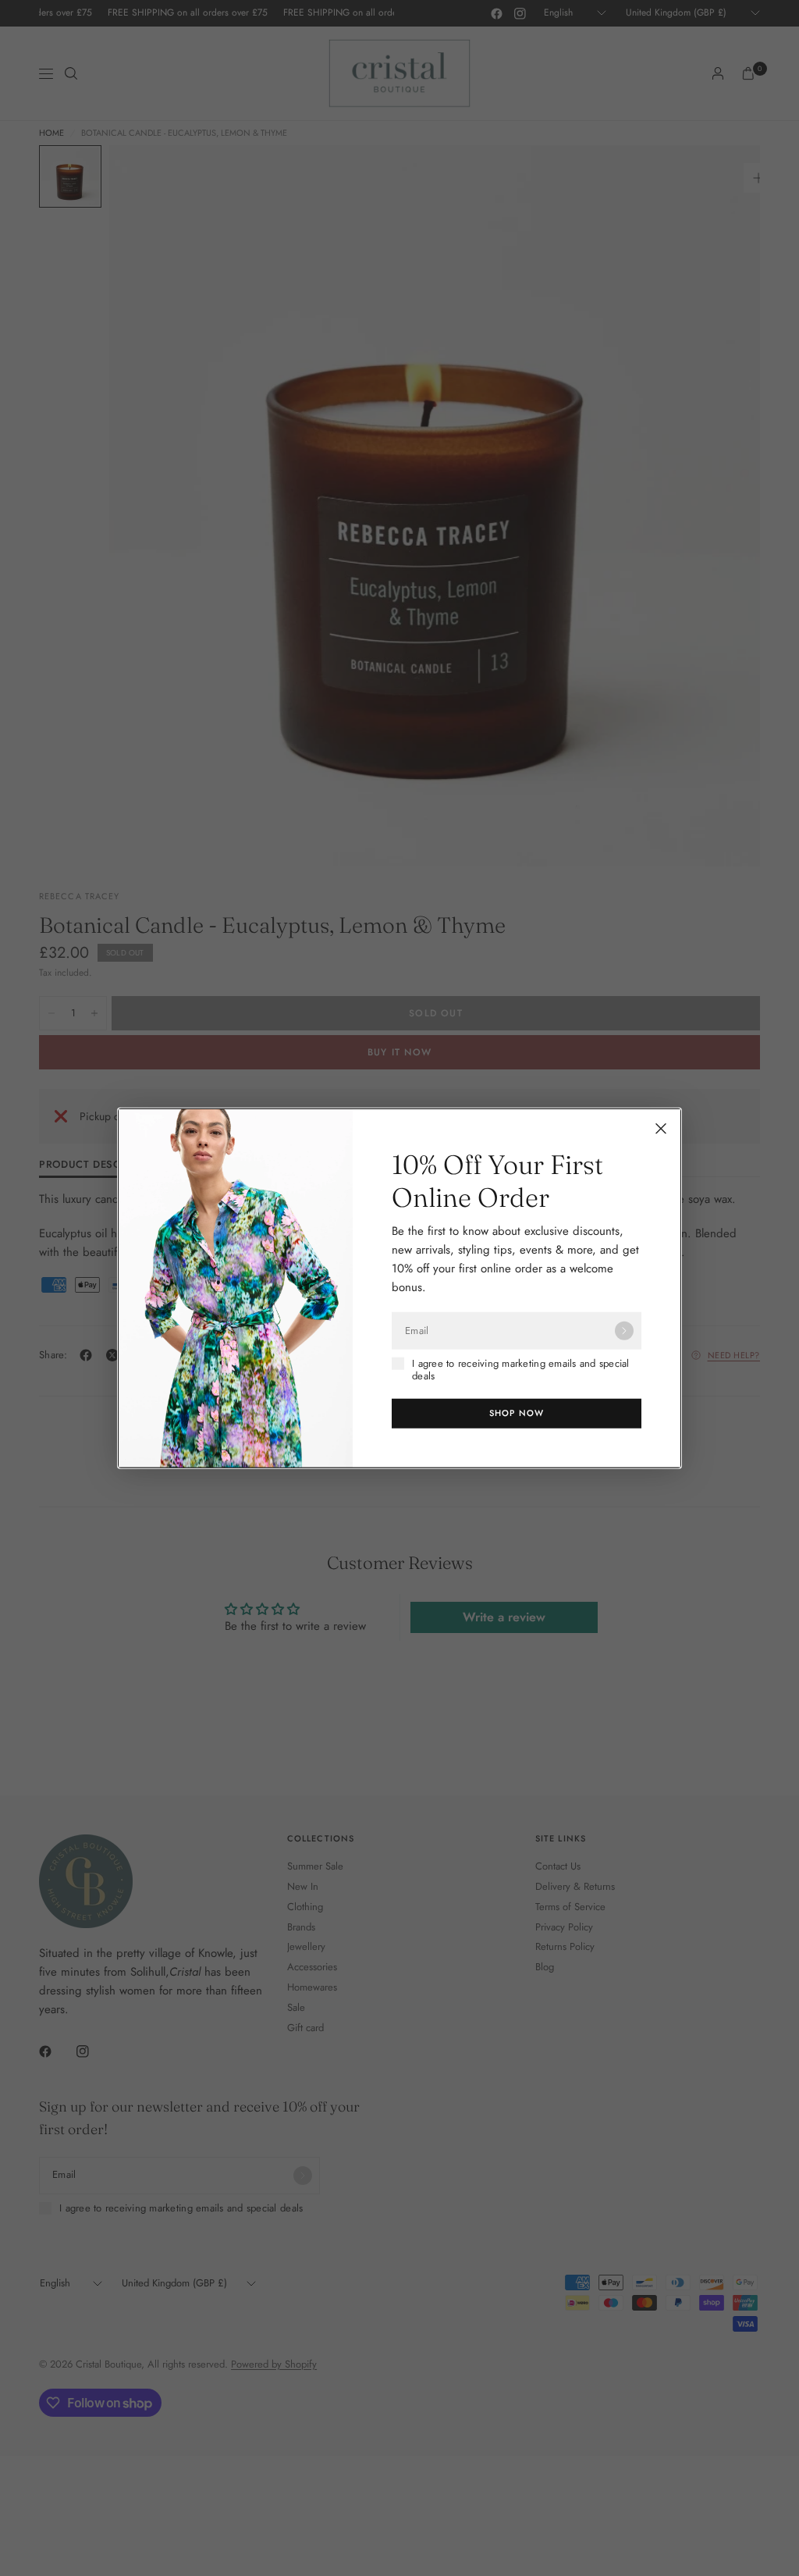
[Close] (661, 1129)
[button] (517, 1413)
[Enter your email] (624, 1331)
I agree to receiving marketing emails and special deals (521, 1370)
